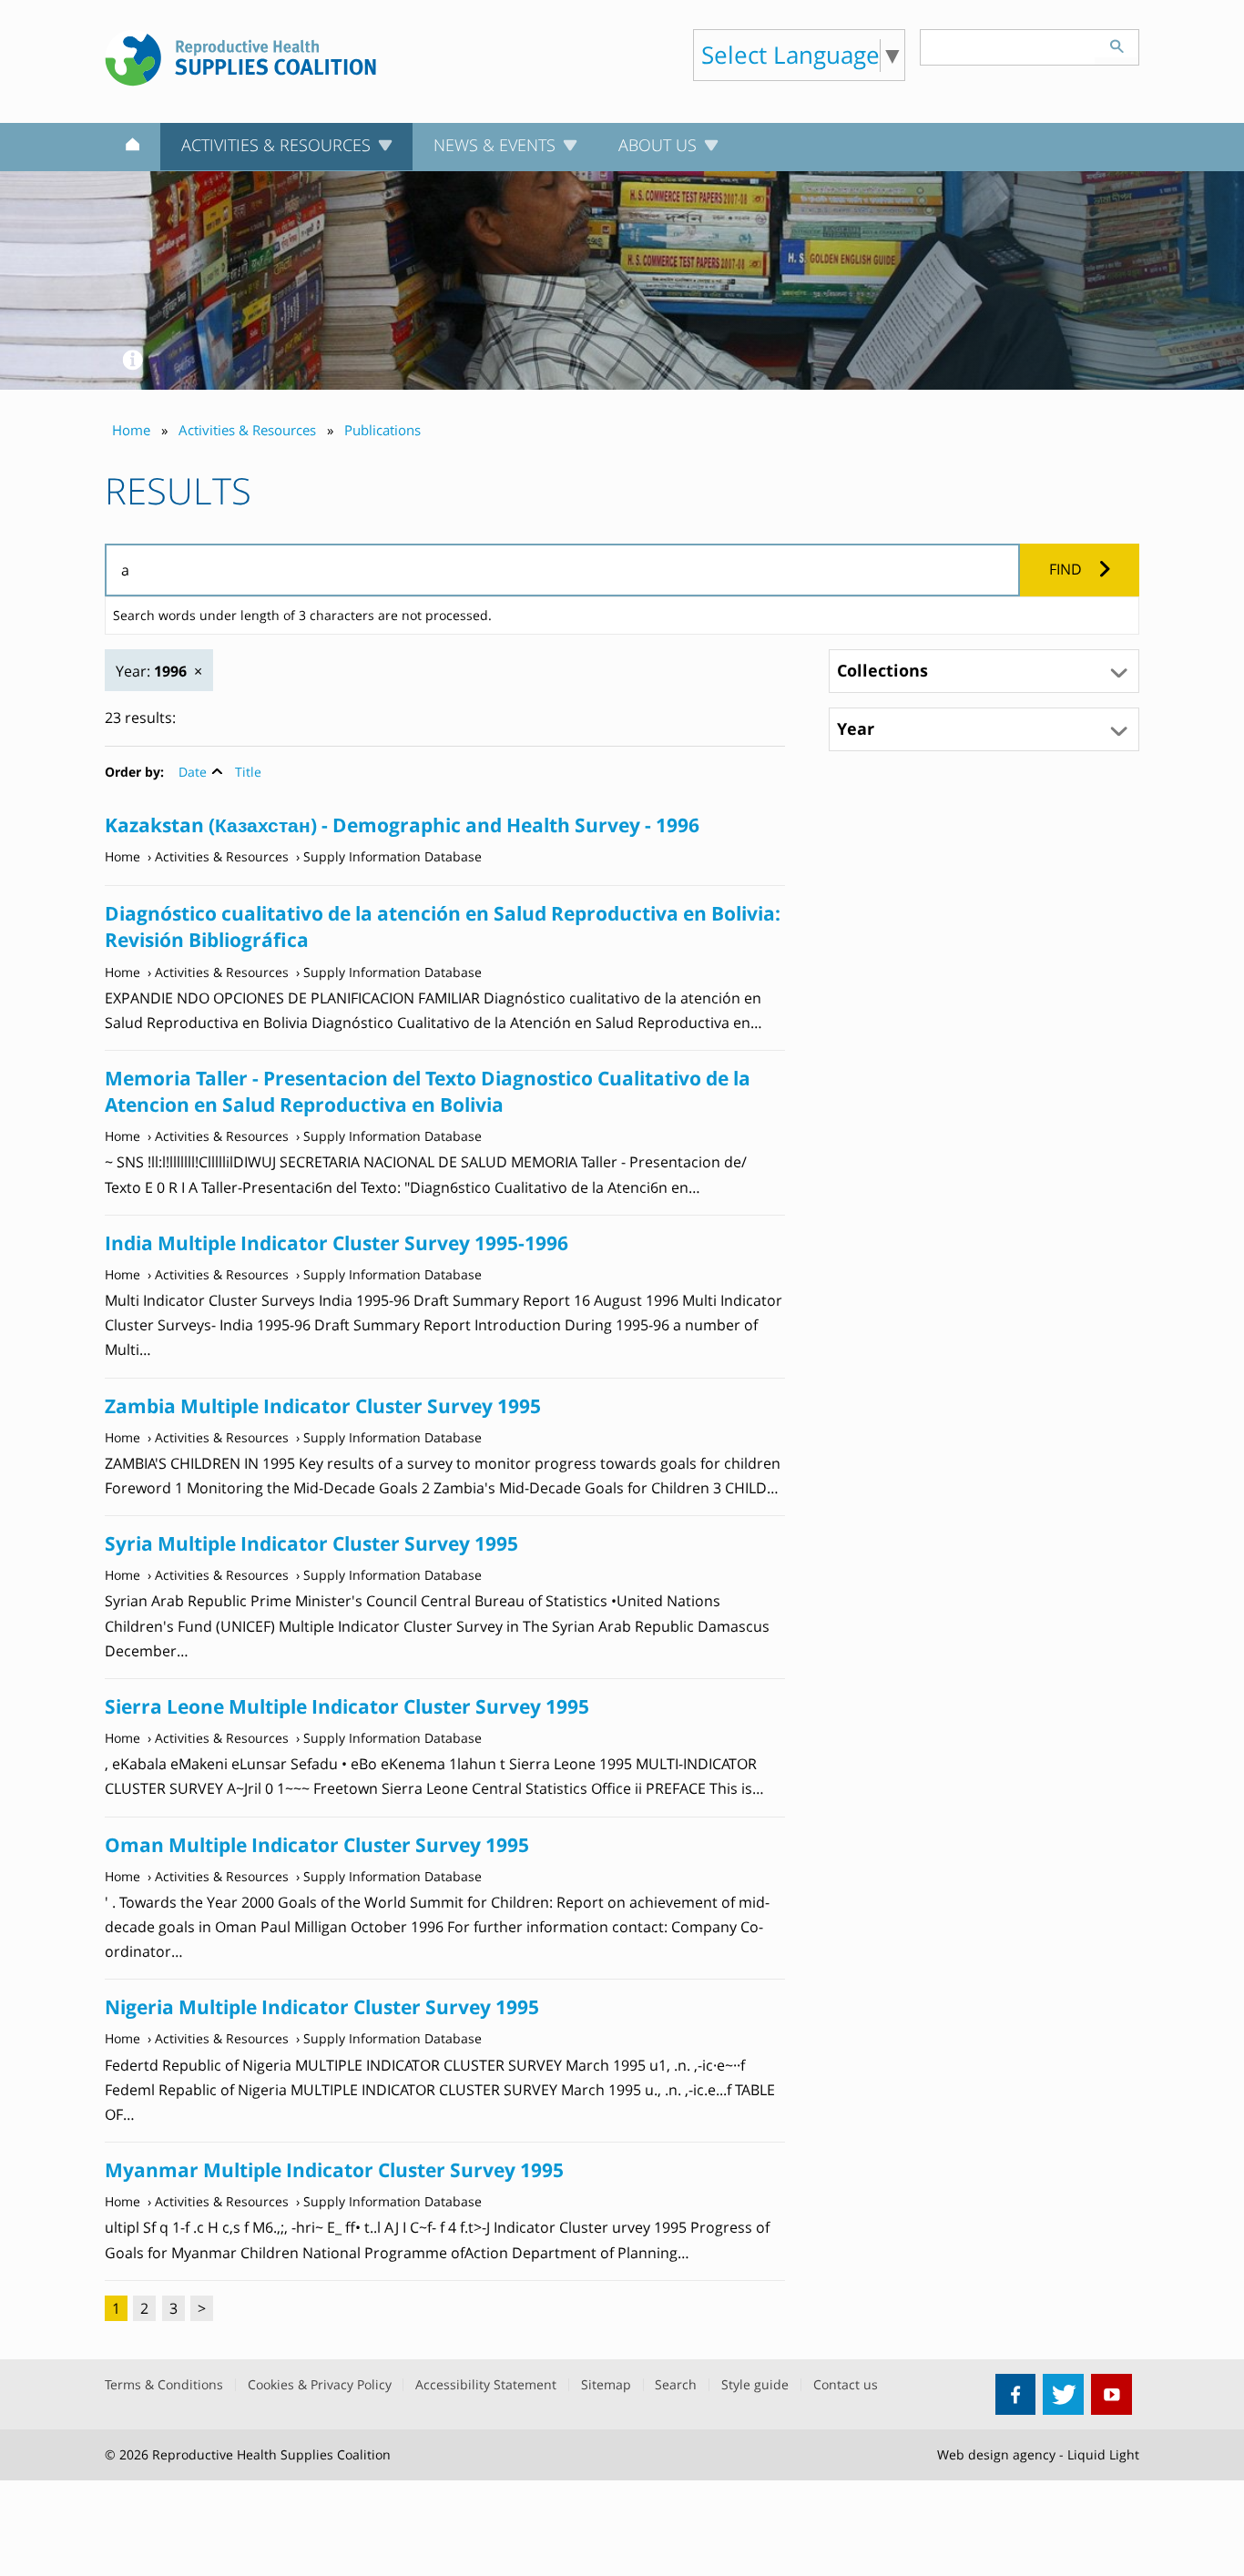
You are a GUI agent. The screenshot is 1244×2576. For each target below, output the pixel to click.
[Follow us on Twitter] (1063, 2394)
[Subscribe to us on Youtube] (1111, 2394)
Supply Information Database (393, 856)
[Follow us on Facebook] (1016, 2394)
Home (122, 856)
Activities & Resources (222, 856)
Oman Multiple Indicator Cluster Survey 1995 (317, 1845)
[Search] (1117, 44)
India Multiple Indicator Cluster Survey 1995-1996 (336, 1243)
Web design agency (996, 2454)
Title (248, 772)
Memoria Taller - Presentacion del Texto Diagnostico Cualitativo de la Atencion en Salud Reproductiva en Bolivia (428, 1091)
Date (193, 772)
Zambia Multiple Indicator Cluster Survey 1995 (323, 1406)
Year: (151, 671)
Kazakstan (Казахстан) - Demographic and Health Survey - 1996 (402, 825)
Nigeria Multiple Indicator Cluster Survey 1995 (322, 2007)
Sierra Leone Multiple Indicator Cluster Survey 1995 (347, 1706)
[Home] (133, 148)
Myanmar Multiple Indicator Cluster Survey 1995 (334, 2170)
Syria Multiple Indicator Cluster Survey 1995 (311, 1543)
